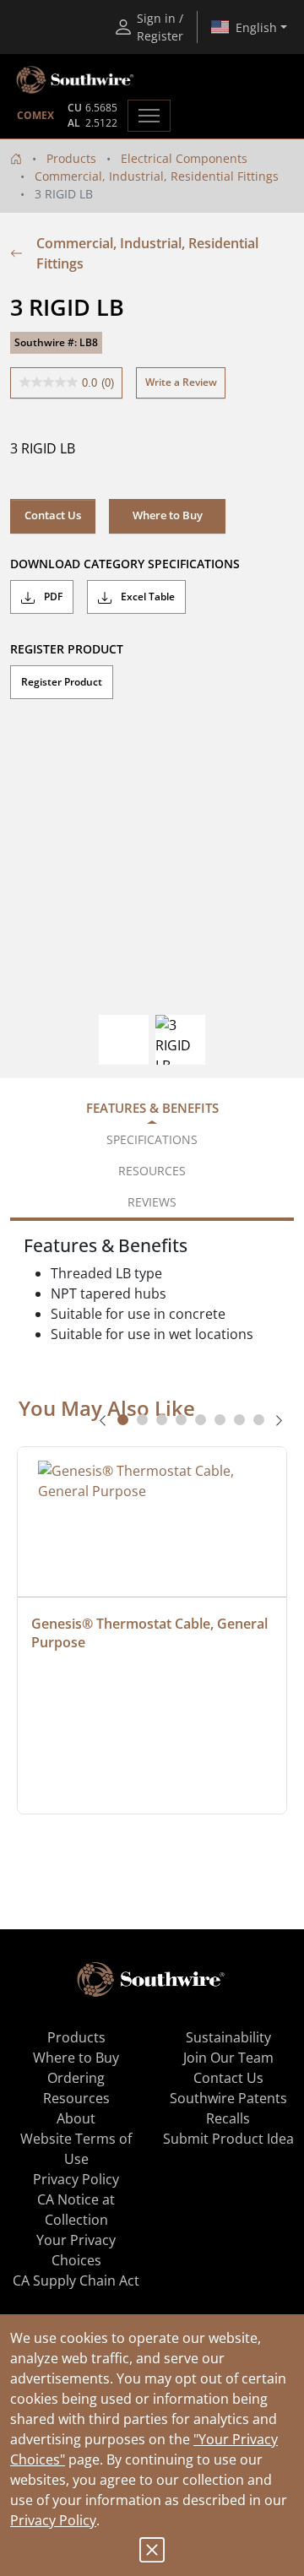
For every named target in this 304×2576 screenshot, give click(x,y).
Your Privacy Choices (76, 2250)
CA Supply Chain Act (76, 2280)
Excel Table (147, 597)
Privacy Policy (53, 2520)
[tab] (123, 1420)
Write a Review (181, 382)
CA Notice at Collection (76, 2210)
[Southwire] (76, 80)
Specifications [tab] (152, 1139)
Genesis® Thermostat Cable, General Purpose (151, 1633)
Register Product (62, 682)
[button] (167, 516)
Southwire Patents (228, 2098)
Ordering (76, 2078)
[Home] (16, 158)
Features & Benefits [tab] (152, 1108)
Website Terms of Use (76, 2149)
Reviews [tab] (152, 1202)
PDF (52, 597)
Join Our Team (228, 2058)
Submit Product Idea (228, 2139)
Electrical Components (184, 158)
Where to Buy (76, 2058)
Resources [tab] (152, 1171)
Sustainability (228, 2037)
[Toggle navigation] (149, 116)
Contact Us (53, 515)
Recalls (228, 2118)
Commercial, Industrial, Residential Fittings (157, 176)
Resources (76, 2098)
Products (71, 158)
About (76, 2118)
